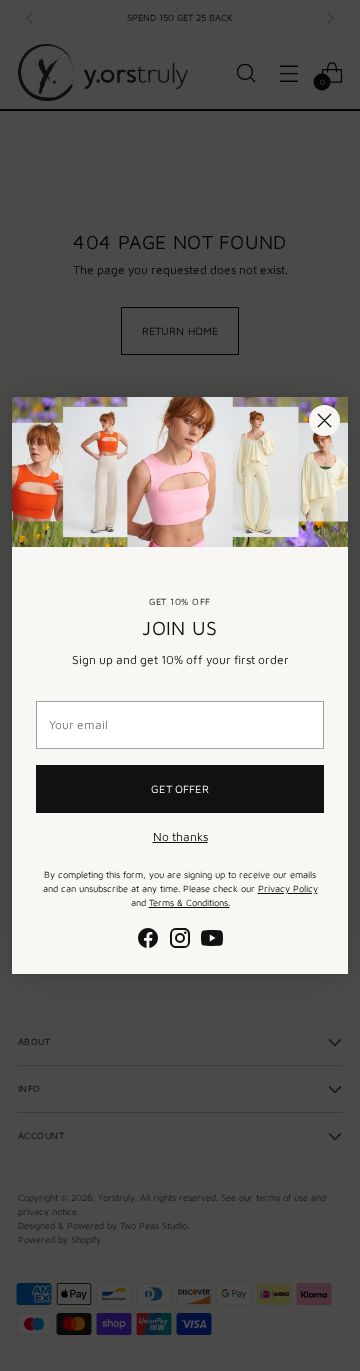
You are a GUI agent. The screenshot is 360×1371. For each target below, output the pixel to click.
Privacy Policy (288, 888)
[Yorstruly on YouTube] (212, 940)
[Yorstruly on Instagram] (180, 940)
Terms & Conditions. (189, 902)
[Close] (324, 420)
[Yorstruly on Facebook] (148, 940)
